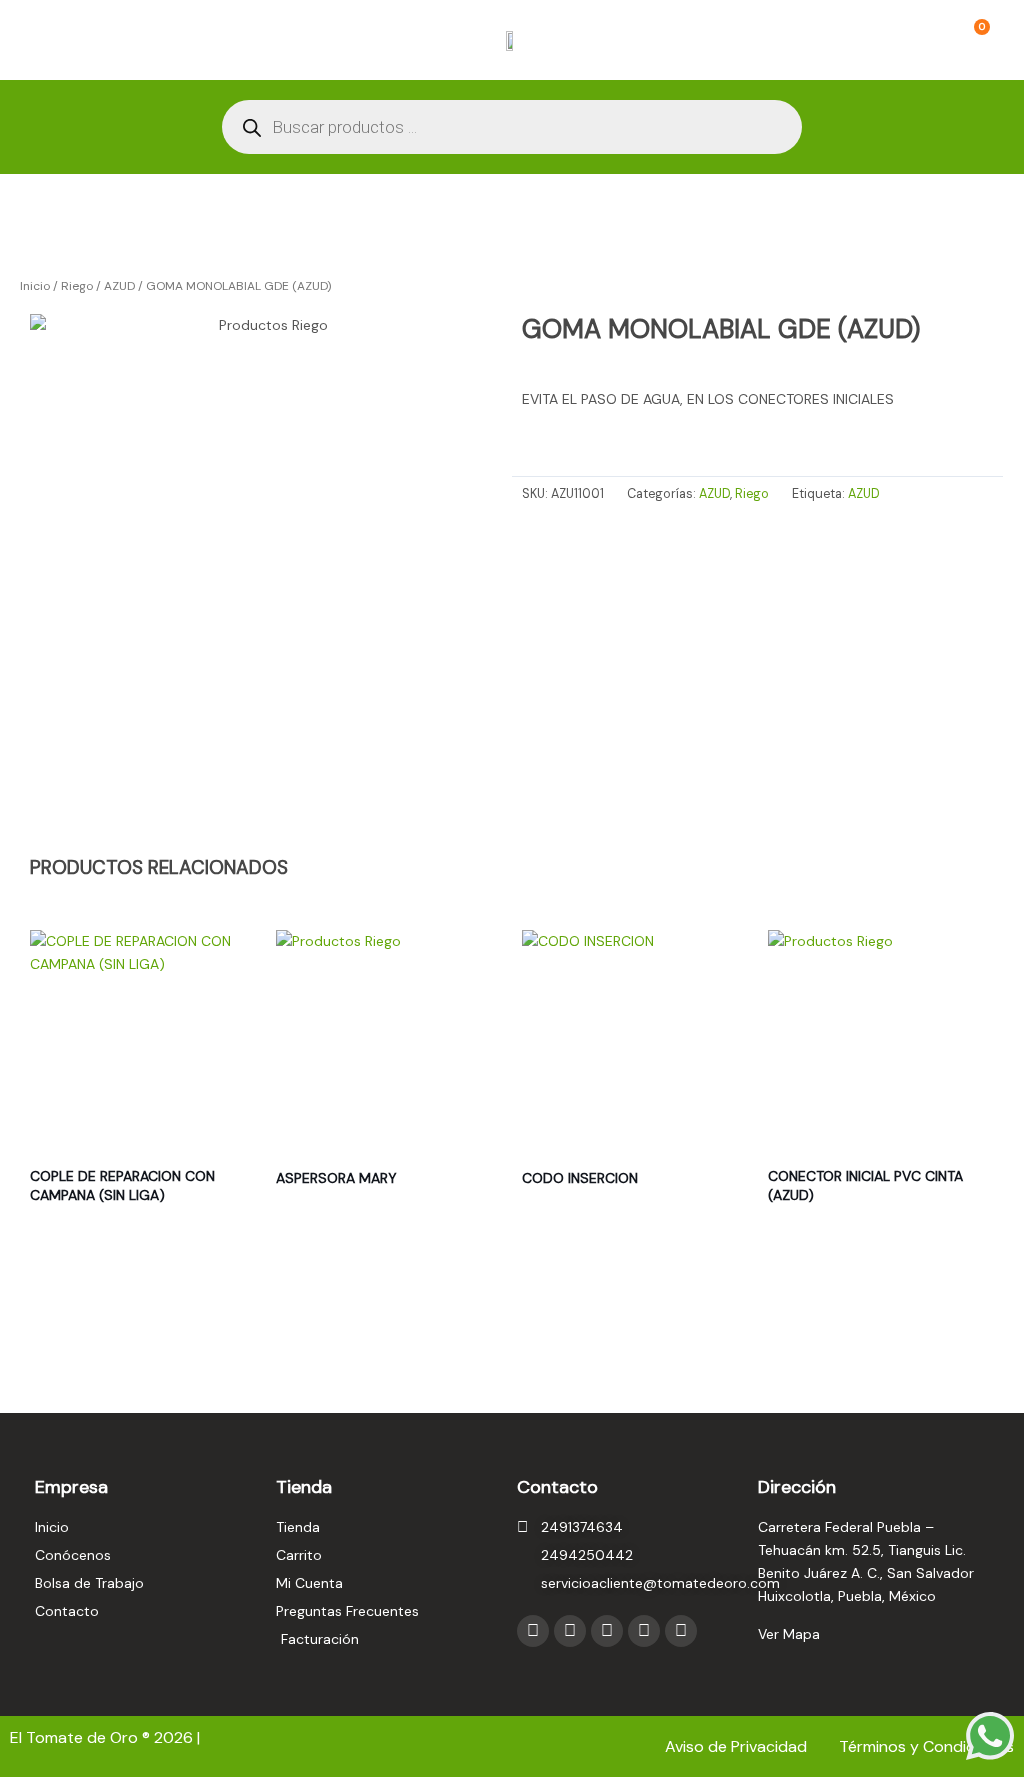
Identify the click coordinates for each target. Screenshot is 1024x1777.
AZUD (119, 286)
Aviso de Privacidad (738, 1746)
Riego (77, 286)
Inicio (35, 286)
